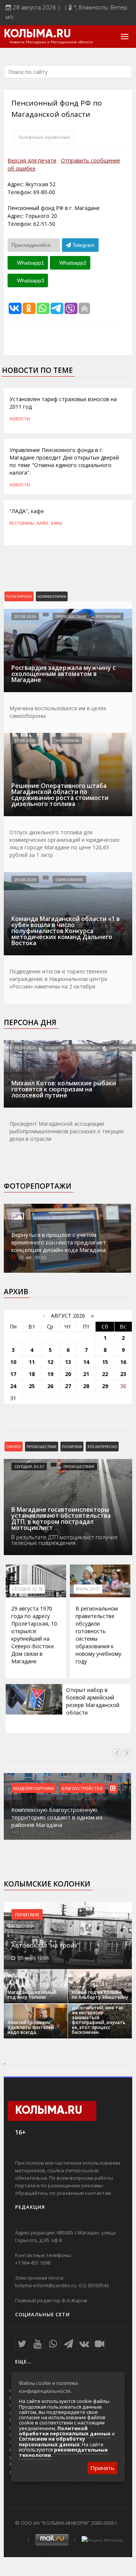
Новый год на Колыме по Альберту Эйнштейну (100, 1995)
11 (32, 1362)
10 (13, 1362)
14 (86, 1362)
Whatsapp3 (30, 280)
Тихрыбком (121, 1048)
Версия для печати (32, 160)
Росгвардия (108, 616)
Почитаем (27, 1914)
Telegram (83, 245)
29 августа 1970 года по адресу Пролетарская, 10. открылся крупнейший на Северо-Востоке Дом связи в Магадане (35, 1635)
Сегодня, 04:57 (29, 1467)
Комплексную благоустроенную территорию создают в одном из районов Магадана (57, 1817)
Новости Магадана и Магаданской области (51, 42)
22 (105, 1374)
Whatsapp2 (72, 263)
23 (123, 1374)
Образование (69, 880)
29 (105, 1386)
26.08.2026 (25, 616)
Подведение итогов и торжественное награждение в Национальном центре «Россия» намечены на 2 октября (58, 979)
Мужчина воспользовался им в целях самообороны (58, 712)
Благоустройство (82, 1788)
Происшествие (42, 1447)
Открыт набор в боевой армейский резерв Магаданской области (93, 1701)
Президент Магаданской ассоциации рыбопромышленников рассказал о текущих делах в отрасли (66, 1131)
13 (68, 1362)
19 (50, 1374)
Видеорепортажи (34, 1788)
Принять (102, 2468)
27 (68, 1386)
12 (50, 1362)
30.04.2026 (25, 1048)
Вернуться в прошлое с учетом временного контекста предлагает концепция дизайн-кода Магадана (59, 1242)
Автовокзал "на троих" (45, 1945)
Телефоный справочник (44, 137)
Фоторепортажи (38, 1186)
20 (68, 1374)
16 (123, 1362)
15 (105, 1362)
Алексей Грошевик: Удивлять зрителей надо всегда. (31, 2027)
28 (86, 1386)
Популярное (19, 596)
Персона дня (30, 1022)
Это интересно (102, 1447)
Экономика (67, 740)
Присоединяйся (32, 245)
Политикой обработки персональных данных (65, 2431)
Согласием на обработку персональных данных (52, 2441)
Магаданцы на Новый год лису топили (32, 1995)
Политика (72, 1447)
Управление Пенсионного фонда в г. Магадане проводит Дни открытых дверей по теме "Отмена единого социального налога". (64, 461)
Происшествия (71, 616)
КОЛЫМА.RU (37, 34)
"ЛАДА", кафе (27, 511)
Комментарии (52, 596)
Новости (20, 418)
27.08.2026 (25, 740)
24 (13, 1386)
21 (86, 1374)
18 (32, 1374)
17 (13, 1374)
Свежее (14, 1447)
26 (50, 1386)
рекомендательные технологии (63, 2452)
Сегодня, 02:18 (27, 1589)
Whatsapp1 (30, 263)
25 (32, 1386)
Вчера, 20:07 (88, 1589)
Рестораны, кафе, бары (36, 523)
